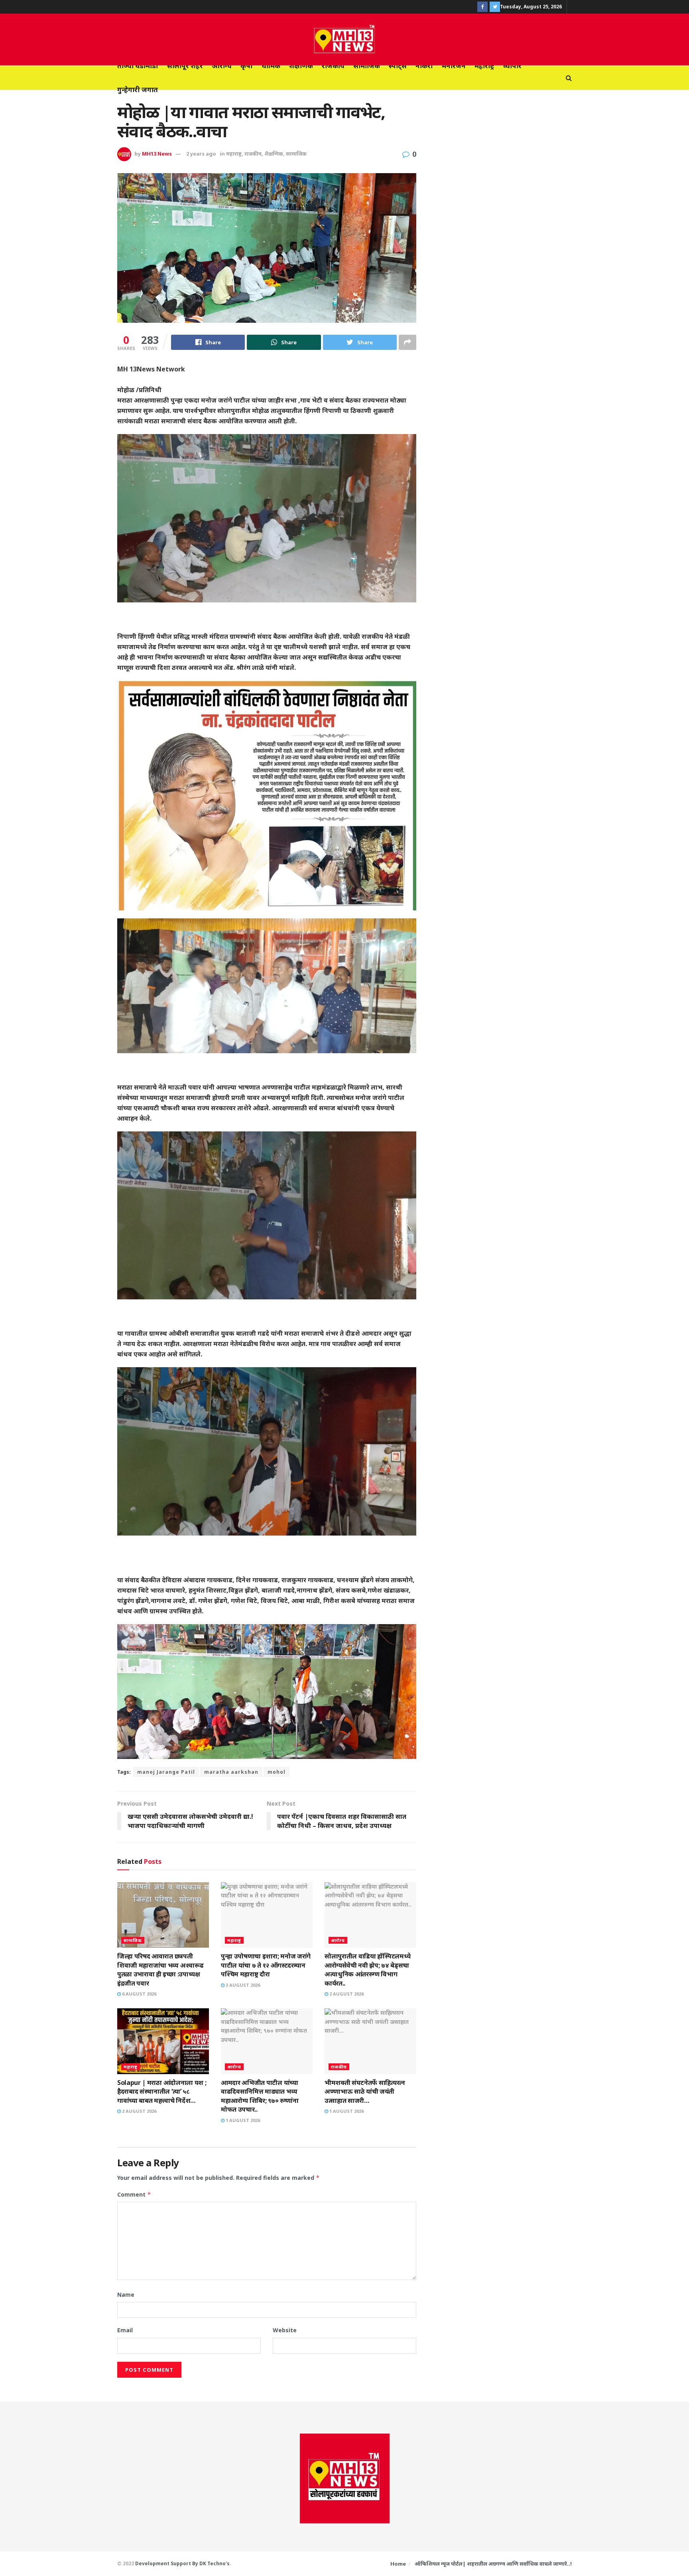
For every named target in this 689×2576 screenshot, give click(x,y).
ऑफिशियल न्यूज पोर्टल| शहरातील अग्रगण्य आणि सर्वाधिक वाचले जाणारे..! (493, 2564)
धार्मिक (271, 66)
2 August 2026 (346, 1994)
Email (125, 2330)
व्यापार (512, 66)
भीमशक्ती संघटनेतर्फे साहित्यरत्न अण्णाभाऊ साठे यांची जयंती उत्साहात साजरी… (365, 2091)
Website (285, 2330)
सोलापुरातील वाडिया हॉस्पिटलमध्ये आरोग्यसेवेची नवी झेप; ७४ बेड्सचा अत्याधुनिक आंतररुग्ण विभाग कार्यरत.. (367, 1969)
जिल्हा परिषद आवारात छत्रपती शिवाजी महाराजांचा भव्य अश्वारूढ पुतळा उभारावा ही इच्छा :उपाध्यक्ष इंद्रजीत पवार (160, 1969)
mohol (277, 1772)
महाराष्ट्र (484, 66)
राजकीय (333, 66)
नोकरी (424, 66)
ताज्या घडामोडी (138, 66)
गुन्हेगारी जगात (138, 90)
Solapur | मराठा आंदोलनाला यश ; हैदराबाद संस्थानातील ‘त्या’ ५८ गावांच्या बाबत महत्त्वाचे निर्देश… (162, 2091)
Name (126, 2295)
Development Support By (167, 2563)
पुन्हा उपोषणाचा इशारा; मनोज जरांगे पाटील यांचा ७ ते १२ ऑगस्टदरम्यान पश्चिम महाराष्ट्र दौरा (266, 1965)
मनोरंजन (454, 66)
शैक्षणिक (301, 66)
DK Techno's (215, 2563)
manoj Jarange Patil (166, 1772)
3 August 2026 (242, 1985)
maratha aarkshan (231, 1772)
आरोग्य (222, 66)
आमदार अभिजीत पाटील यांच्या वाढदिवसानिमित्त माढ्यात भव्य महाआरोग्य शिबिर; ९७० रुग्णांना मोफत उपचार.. (260, 2096)
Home (398, 2564)
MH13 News (157, 154)
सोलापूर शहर (185, 66)
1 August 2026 (242, 2120)
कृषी (247, 66)
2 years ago (201, 154)
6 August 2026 (139, 1994)
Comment (134, 2194)
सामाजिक (367, 66)
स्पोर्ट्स (398, 66)
